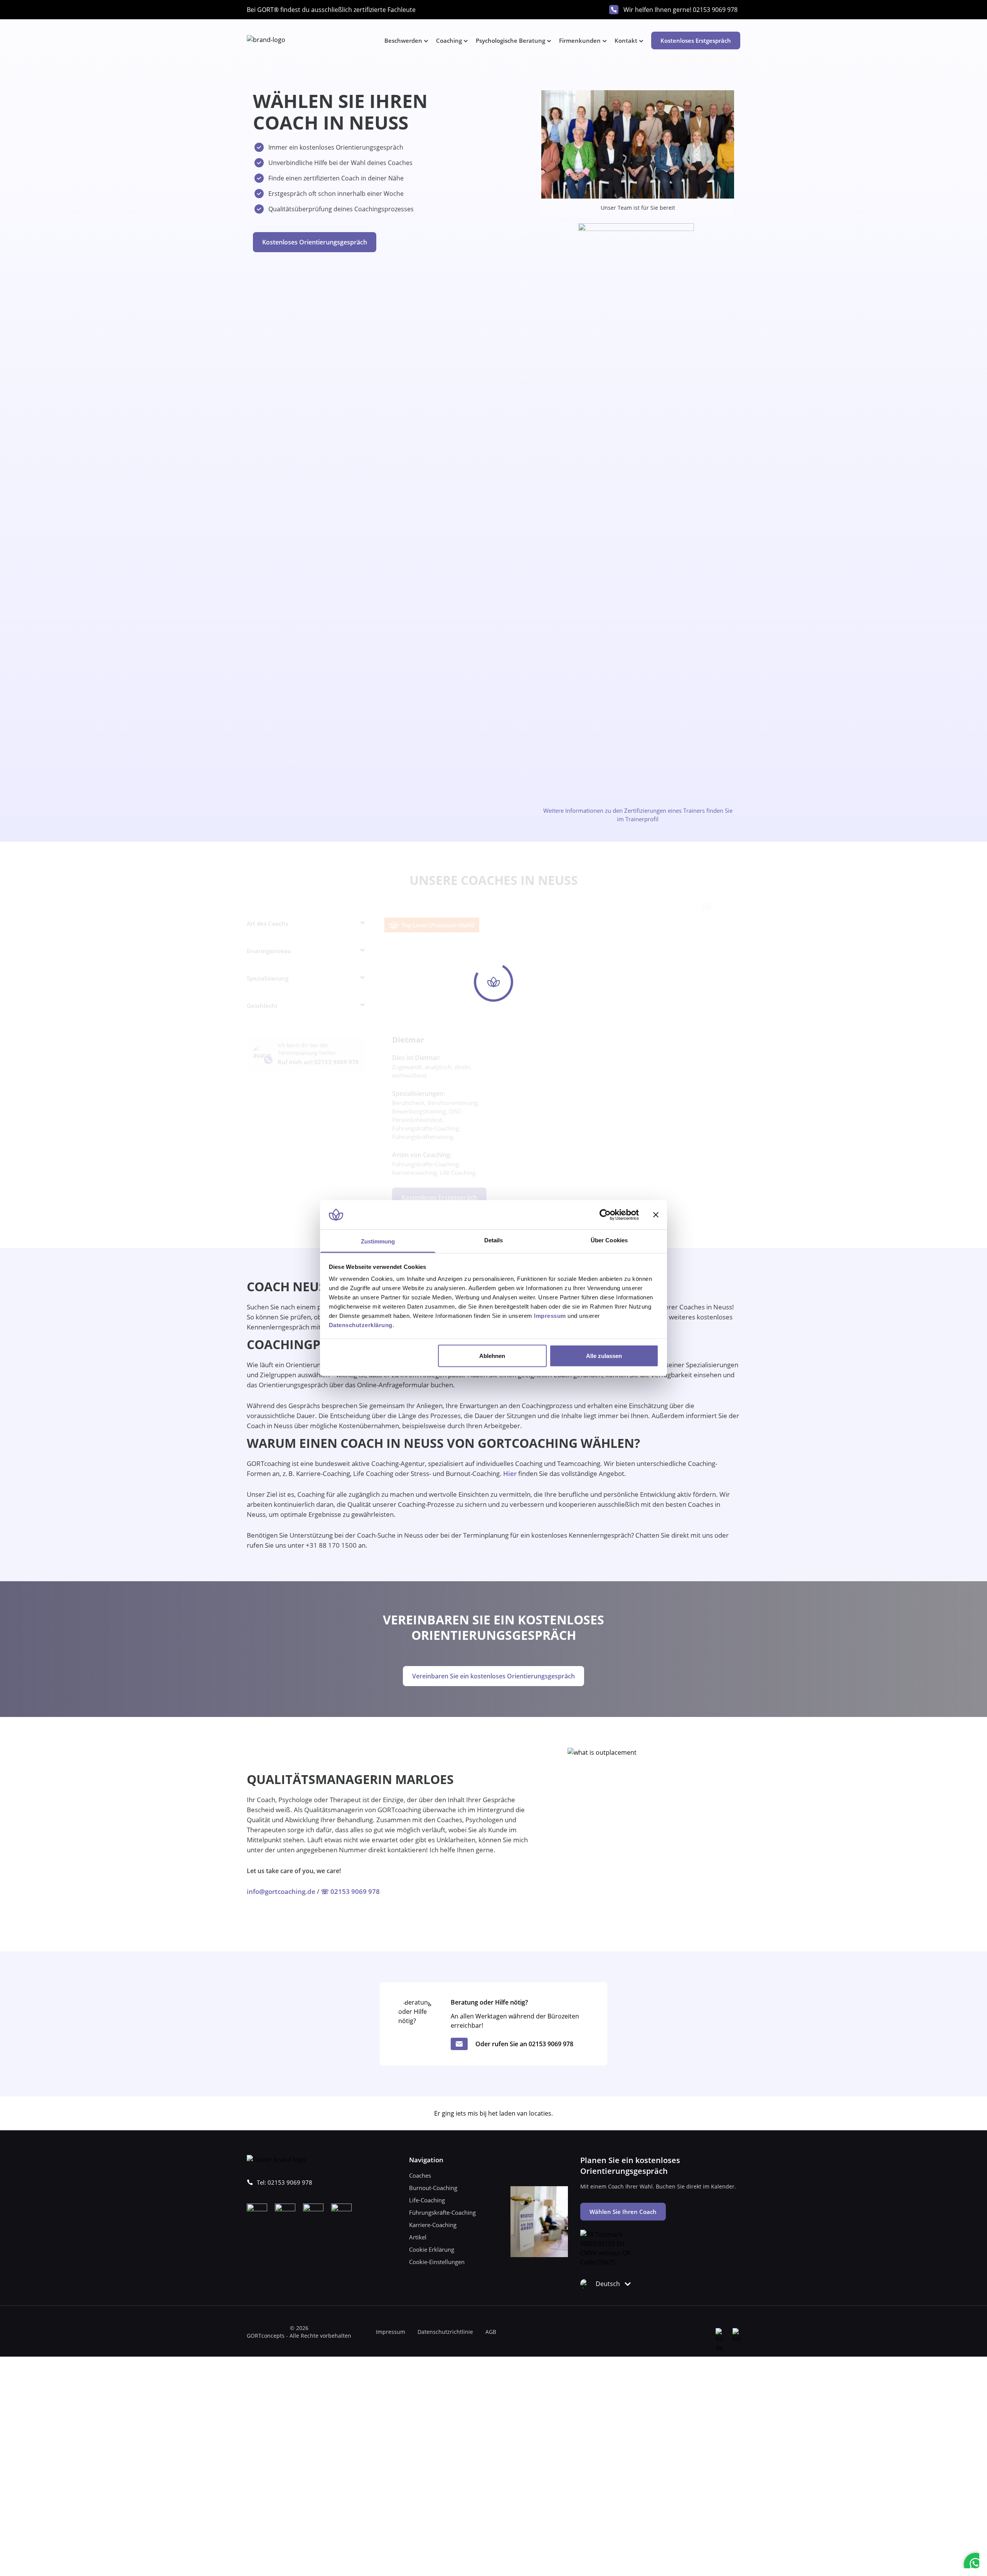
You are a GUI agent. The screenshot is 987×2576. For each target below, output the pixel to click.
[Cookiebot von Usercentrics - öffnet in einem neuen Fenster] (605, 1215)
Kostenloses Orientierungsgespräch (315, 242)
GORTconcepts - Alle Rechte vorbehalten (299, 2336)
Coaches (420, 2175)
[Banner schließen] (656, 1215)
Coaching (449, 40)
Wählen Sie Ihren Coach (623, 2212)
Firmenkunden (580, 40)
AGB (491, 2332)
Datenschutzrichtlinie (445, 2332)
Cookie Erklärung (432, 2249)
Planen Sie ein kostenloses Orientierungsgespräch (630, 2166)
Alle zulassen (604, 1355)
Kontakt (626, 40)
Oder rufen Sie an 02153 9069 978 (524, 2044)
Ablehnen (492, 1355)
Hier (510, 1473)
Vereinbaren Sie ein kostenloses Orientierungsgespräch (493, 1676)
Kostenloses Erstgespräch (696, 40)
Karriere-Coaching (433, 2225)
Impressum (391, 2332)
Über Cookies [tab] (609, 1240)
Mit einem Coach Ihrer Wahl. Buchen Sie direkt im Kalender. (658, 2186)
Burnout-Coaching (433, 2188)
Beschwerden (403, 40)
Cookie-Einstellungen (437, 2262)
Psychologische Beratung (510, 40)
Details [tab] (494, 1240)
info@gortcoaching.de (281, 1891)
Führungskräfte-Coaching (442, 2212)
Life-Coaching (427, 2200)
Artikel (418, 2237)
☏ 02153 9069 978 (350, 1891)
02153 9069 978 (715, 10)
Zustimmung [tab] (378, 1241)
